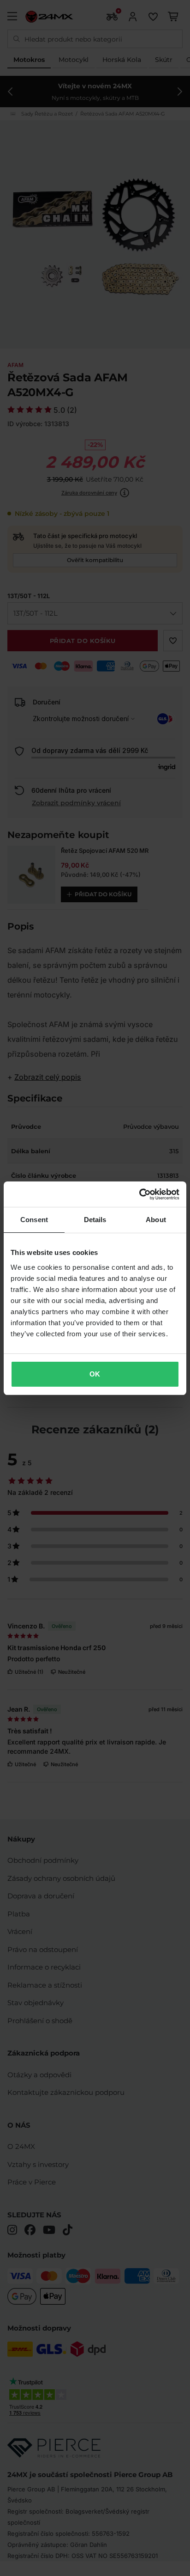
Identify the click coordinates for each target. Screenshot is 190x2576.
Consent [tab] (34, 1220)
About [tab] (156, 1220)
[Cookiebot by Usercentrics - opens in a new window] (139, 1194)
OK (95, 1374)
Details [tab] (95, 1220)
